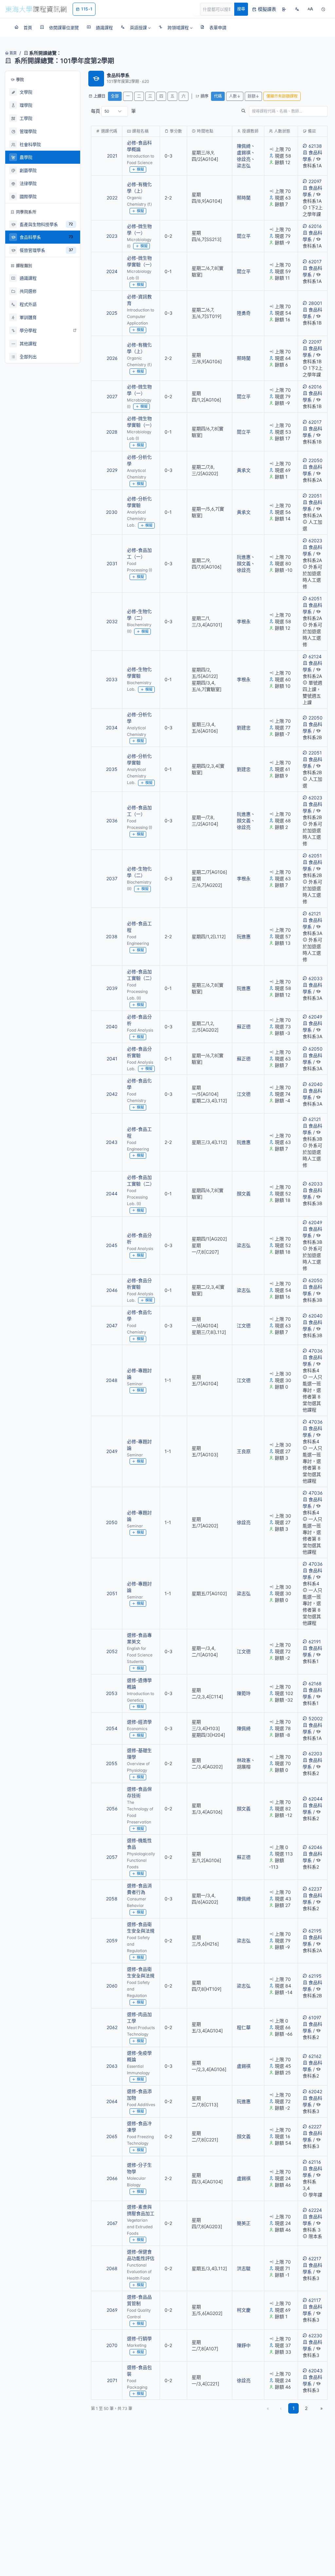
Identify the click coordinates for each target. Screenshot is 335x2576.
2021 (112, 156)
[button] (136, 28)
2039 (112, 988)
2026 (112, 358)
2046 (112, 1290)
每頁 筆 (113, 111)
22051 (315, 496)
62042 (315, 2091)
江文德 (244, 1094)
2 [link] (306, 2408)
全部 (115, 96)
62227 (315, 2127)
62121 (315, 914)
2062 (112, 2027)
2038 (112, 936)
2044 (112, 1194)
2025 (112, 313)
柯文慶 (244, 2310)
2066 (112, 2178)
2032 (112, 621)
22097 (315, 181)
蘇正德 (244, 1027)
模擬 (140, 169)
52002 (316, 1718)
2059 (112, 1941)
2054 (112, 1728)
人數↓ (235, 96)
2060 (112, 1986)
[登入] (284, 9)
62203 (315, 1754)
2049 (112, 1451)
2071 (112, 2380)
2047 (112, 1325)
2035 (112, 769)
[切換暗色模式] (323, 9)
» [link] (322, 2408)
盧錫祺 (244, 152)
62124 (315, 656)
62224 (315, 2210)
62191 (315, 1642)
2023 (112, 236)
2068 (112, 2268)
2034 (112, 728)
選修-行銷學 (139, 2338)
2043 (112, 1142)
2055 (112, 1763)
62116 (315, 2162)
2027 (112, 396)
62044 (316, 1799)
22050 (316, 460)
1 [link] (294, 2408)
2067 (112, 2223)
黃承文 (244, 470)
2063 (112, 2066)
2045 (112, 1245)
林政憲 (244, 1760)
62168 (315, 1683)
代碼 (218, 96)
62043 (316, 2371)
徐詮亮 (244, 159)
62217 (315, 2259)
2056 (112, 1809)
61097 (315, 2017)
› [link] (318, 166)
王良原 (244, 1451)
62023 (315, 541)
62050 (316, 1049)
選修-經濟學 (139, 1722)
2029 (112, 470)
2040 (112, 1027)
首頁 (13, 53)
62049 (315, 1017)
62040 (316, 1084)
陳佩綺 (244, 146)
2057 (112, 1857)
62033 (316, 978)
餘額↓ (253, 96)
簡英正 (244, 2223)
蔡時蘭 (244, 198)
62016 (315, 226)
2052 (112, 1651)
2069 (112, 2310)
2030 (112, 512)
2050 (112, 1522)
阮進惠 (244, 557)
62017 (315, 261)
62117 (315, 2300)
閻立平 (244, 236)
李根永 (244, 621)
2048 (112, 1380)
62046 (315, 1847)
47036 (316, 1351)
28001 (315, 303)
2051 (112, 1593)
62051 (315, 598)
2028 (112, 432)
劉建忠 (244, 728)
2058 (112, 1899)
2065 (112, 2136)
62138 (315, 146)
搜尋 (241, 9)
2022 (112, 198)
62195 (315, 1931)
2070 (112, 2345)
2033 (112, 679)
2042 (112, 1094)
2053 (112, 1693)
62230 (315, 2335)
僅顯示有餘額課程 (282, 96)
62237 (315, 1889)
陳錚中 (244, 2345)
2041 (112, 1059)
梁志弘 (244, 166)
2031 (112, 563)
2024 (112, 271)
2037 (112, 878)
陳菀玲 (244, 1693)
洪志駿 (244, 2268)
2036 (112, 821)
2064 (112, 2101)
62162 (315, 2056)
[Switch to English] (297, 9)
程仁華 (244, 2027)
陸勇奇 (244, 313)
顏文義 (244, 563)
